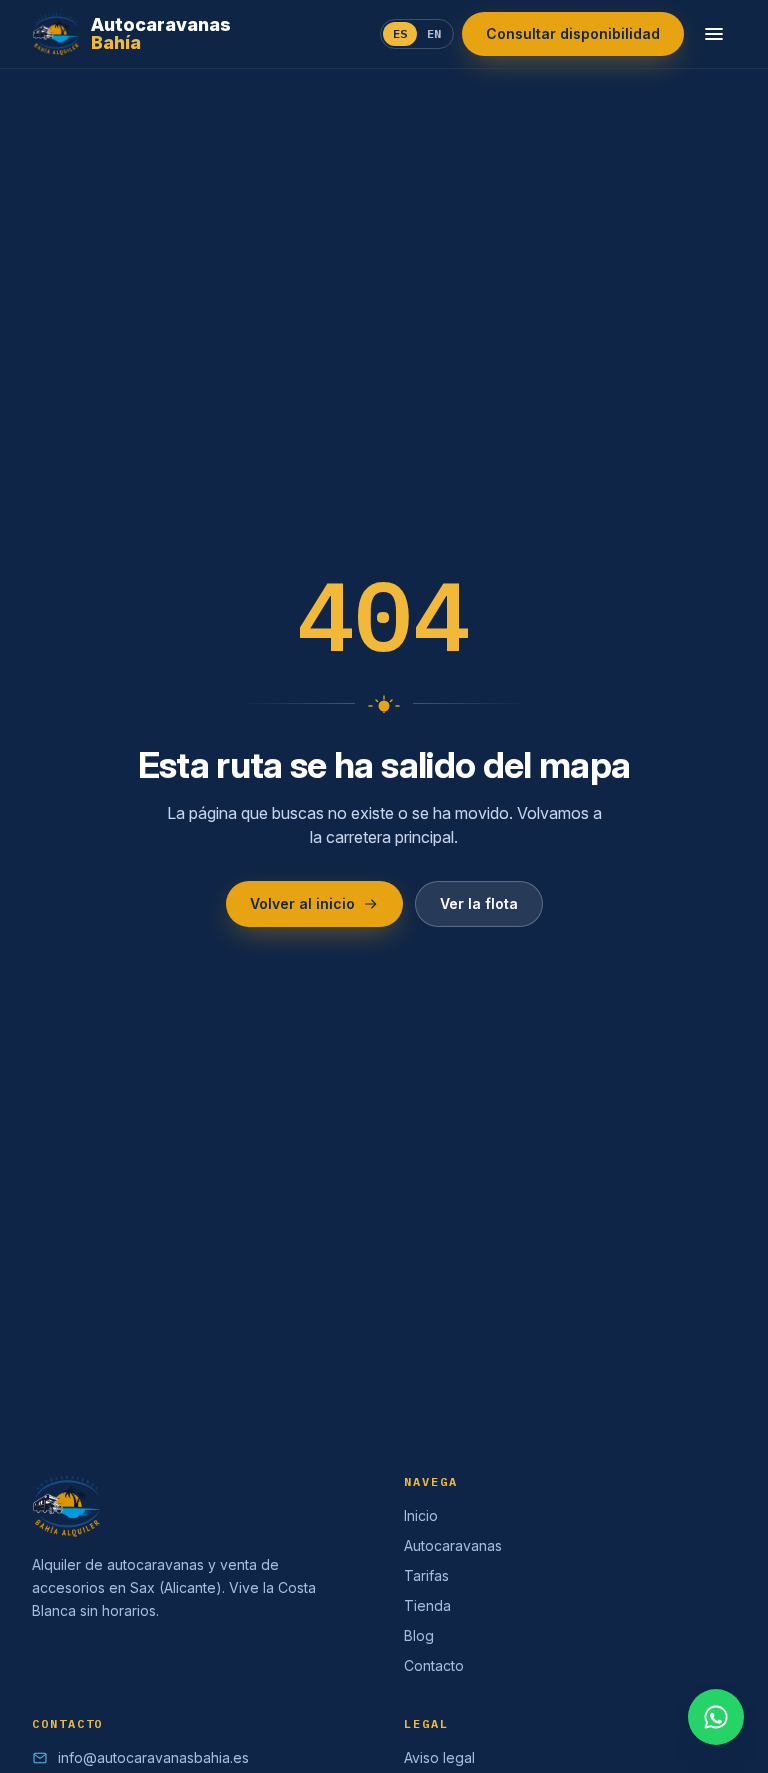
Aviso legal (439, 1757)
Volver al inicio (302, 903)
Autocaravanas (453, 1545)
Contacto (434, 1665)
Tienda (427, 1605)
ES (400, 33)
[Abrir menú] (714, 34)
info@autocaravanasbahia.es (153, 1757)
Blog (419, 1635)
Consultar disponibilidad (573, 33)
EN (434, 33)
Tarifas (426, 1575)
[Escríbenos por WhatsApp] (716, 1717)
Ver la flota (479, 903)
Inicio (421, 1515)
